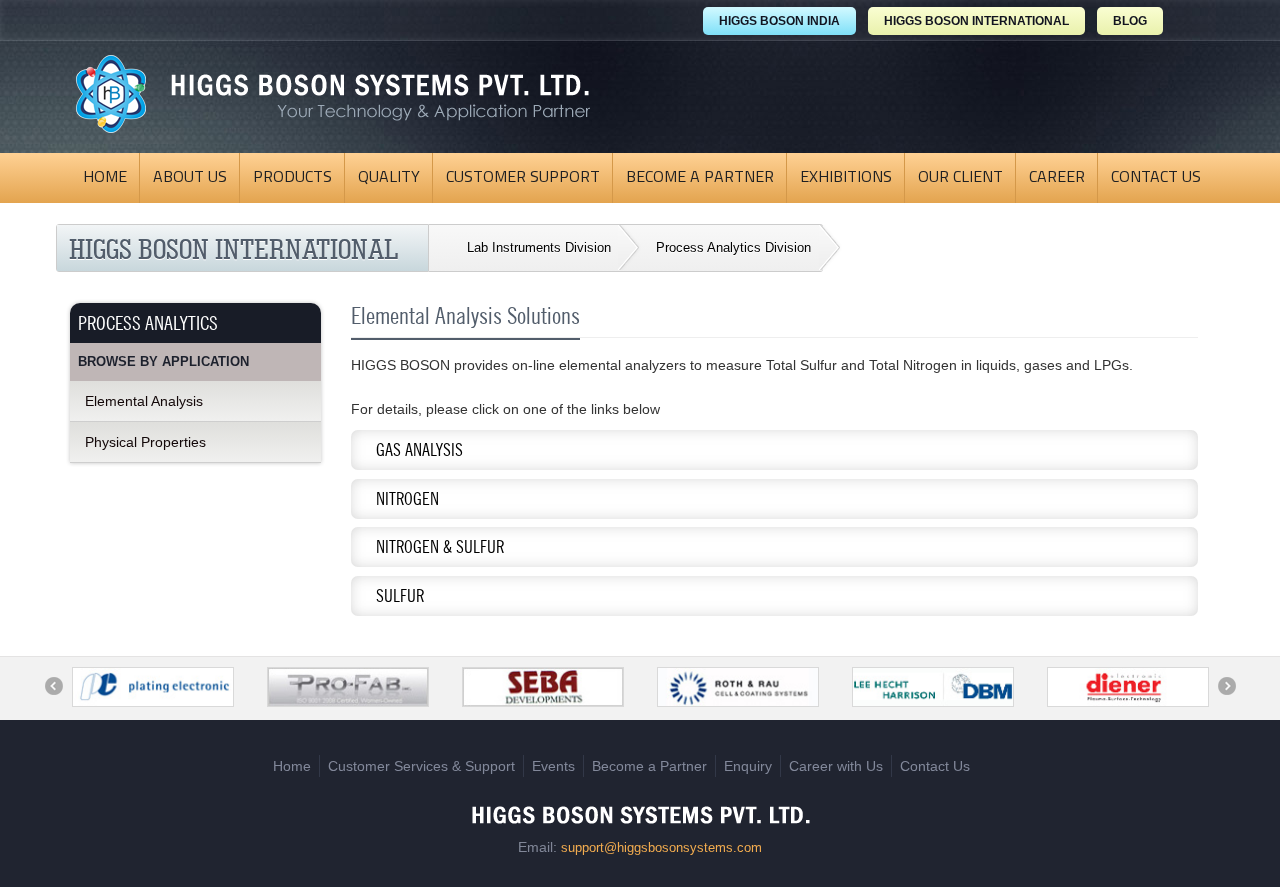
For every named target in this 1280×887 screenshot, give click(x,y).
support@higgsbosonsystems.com (661, 847)
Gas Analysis (407, 454)
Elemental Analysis (144, 401)
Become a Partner (700, 178)
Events (553, 766)
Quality (389, 178)
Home (105, 178)
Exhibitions (846, 178)
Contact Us (1156, 178)
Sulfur (387, 600)
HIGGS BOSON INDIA (779, 21)
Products (292, 178)
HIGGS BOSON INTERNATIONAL (976, 21)
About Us (190, 178)
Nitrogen (395, 503)
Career (1057, 178)
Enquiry (748, 766)
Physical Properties (145, 442)
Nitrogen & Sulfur (427, 551)
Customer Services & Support (421, 766)
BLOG (1130, 21)
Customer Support (523, 178)
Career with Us (836, 766)
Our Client (960, 178)
